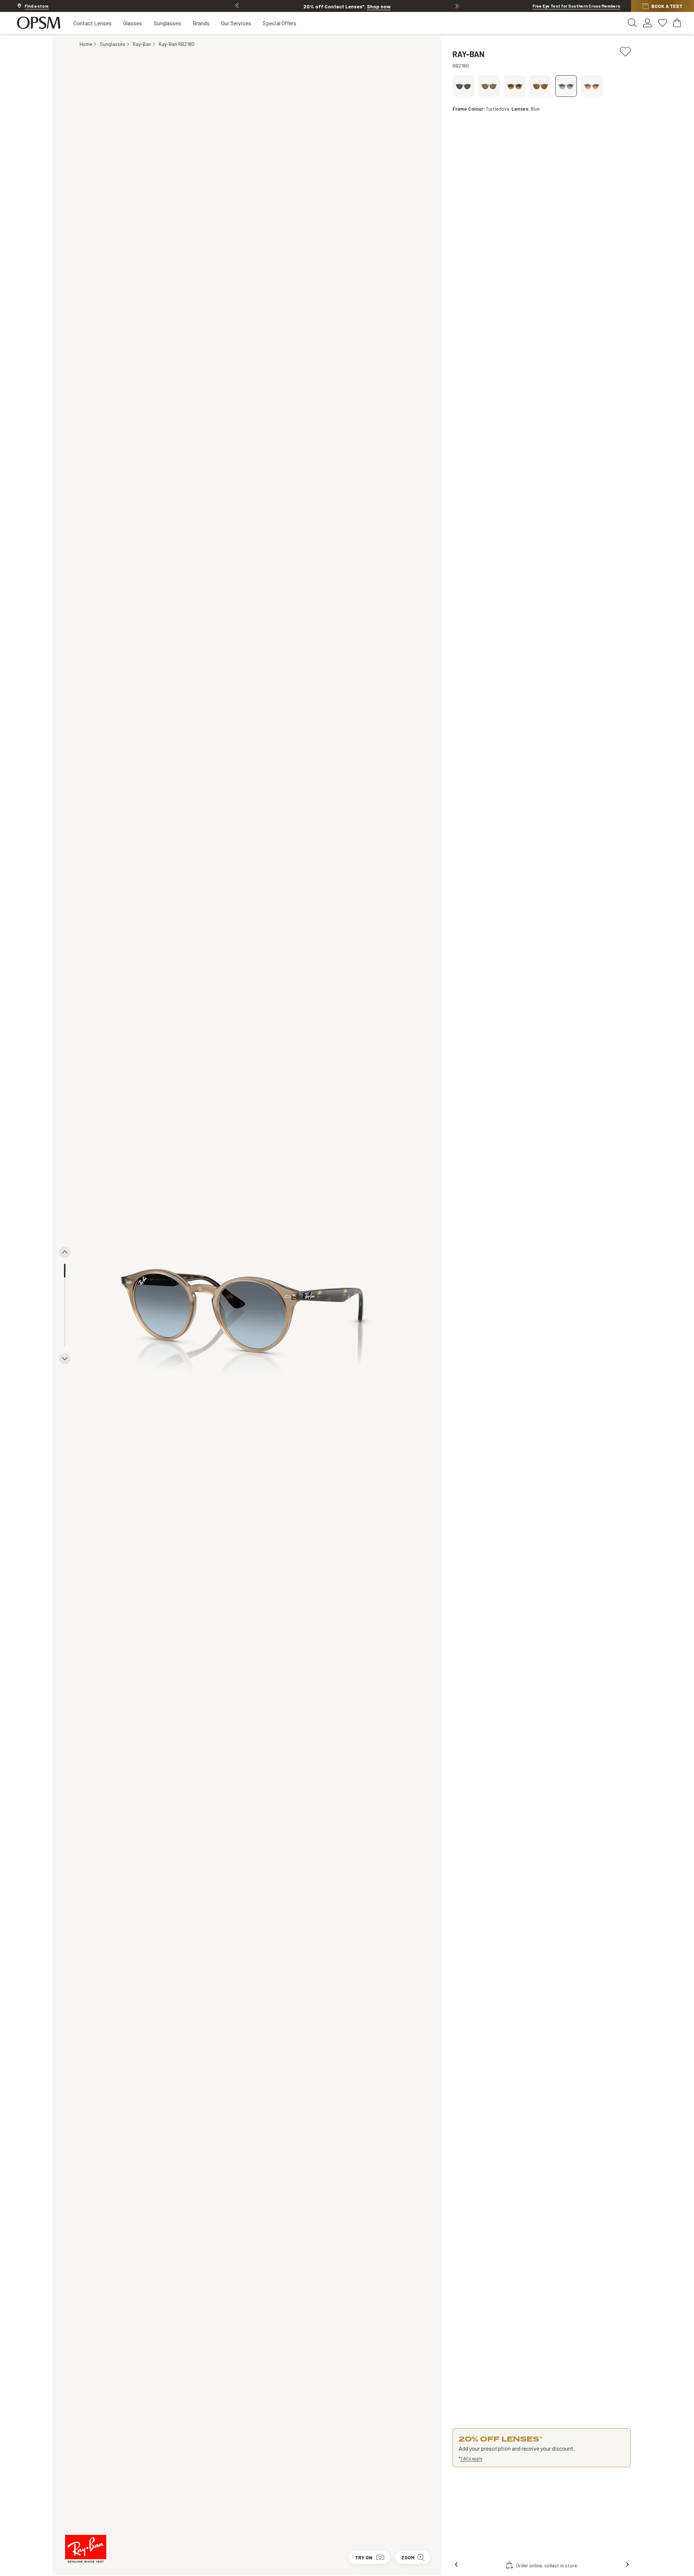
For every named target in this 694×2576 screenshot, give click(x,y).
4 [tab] (65, 1312)
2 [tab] (65, 1284)
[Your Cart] (678, 23)
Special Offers (280, 23)
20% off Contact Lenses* (347, 6)
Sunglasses (167, 23)
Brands (201, 23)
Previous (237, 6)
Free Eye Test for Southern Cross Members (576, 6)
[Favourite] (625, 51)
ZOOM (408, 2557)
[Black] (463, 86)
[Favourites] (663, 23)
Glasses (133, 23)
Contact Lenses (93, 23)
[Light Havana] (489, 86)
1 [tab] (65, 1271)
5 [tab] (65, 1326)
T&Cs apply (471, 2458)
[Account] (647, 23)
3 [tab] (65, 1298)
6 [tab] (65, 1340)
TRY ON (364, 2557)
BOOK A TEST (667, 6)
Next (457, 6)
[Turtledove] (515, 86)
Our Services (236, 23)
